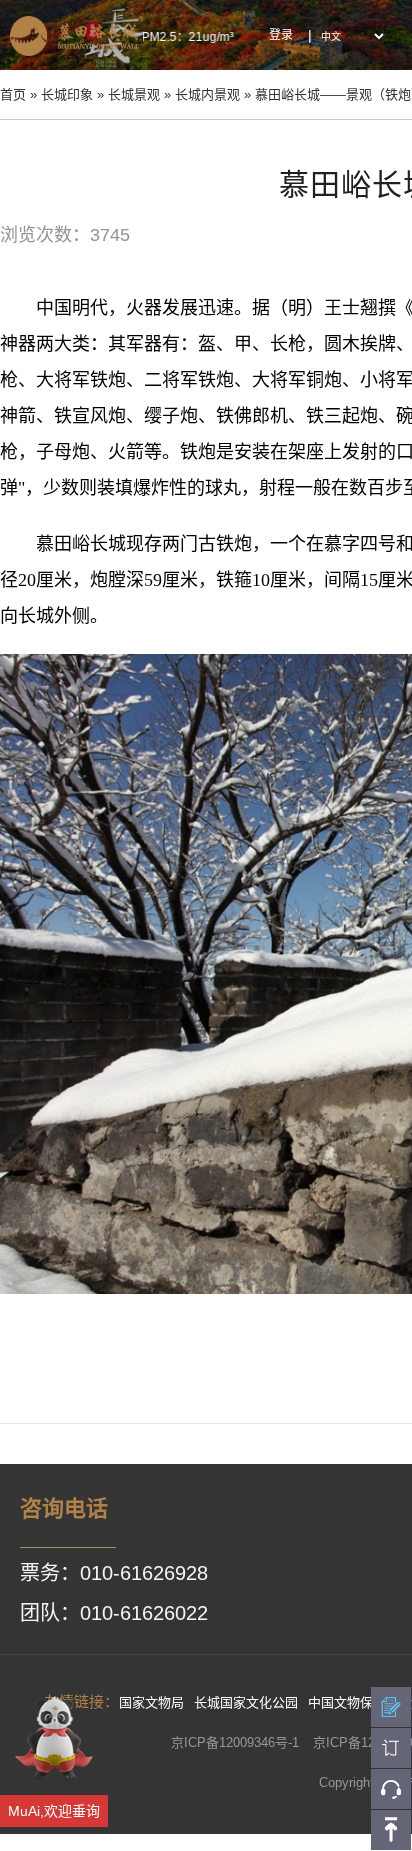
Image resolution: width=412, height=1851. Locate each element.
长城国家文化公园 (246, 1702)
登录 (281, 35)
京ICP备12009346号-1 (235, 1742)
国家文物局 (151, 1702)
